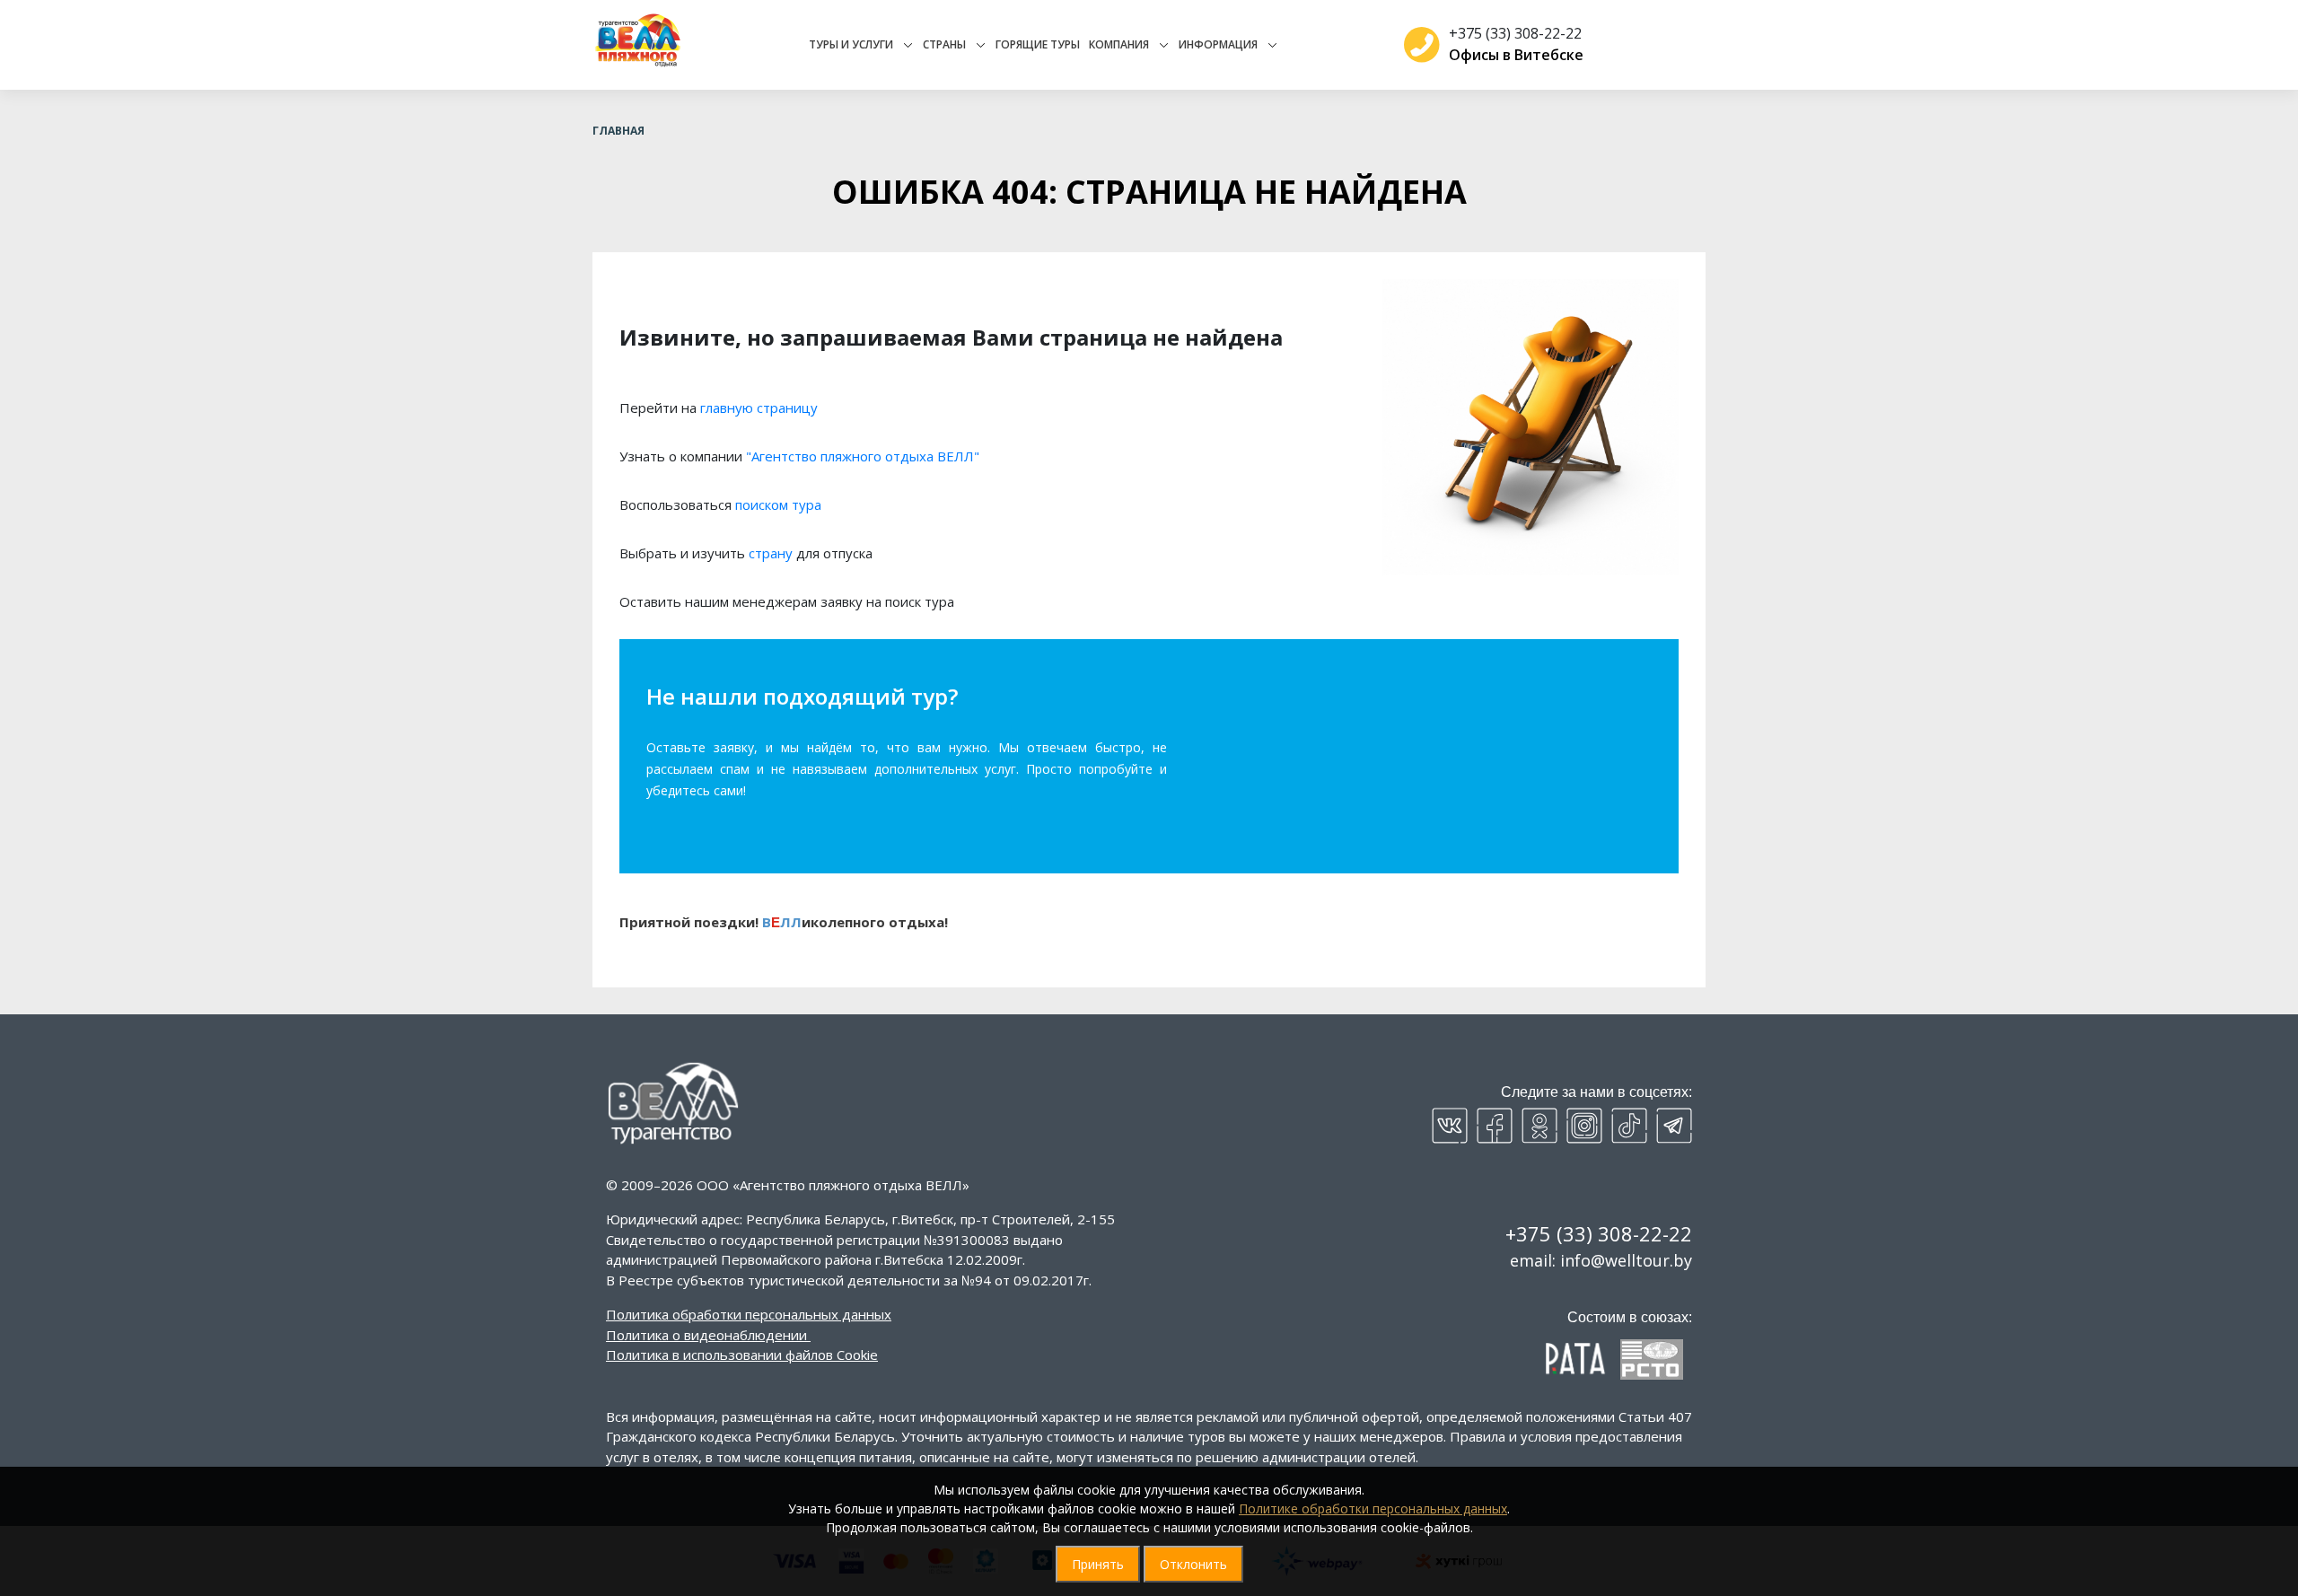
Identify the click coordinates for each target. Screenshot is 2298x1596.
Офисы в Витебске (1516, 55)
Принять (1098, 1564)
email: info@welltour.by (1601, 1260)
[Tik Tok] (1629, 1126)
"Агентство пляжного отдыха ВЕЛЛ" (863, 456)
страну (771, 553)
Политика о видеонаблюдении (706, 1335)
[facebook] (1495, 1126)
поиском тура (778, 504)
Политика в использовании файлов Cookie (742, 1355)
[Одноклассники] (1539, 1126)
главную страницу (759, 408)
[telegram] (1674, 1126)
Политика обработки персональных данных (749, 1314)
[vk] (1450, 1126)
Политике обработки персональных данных (1373, 1508)
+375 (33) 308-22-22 (1515, 33)
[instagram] (1584, 1126)
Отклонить (1193, 1564)
